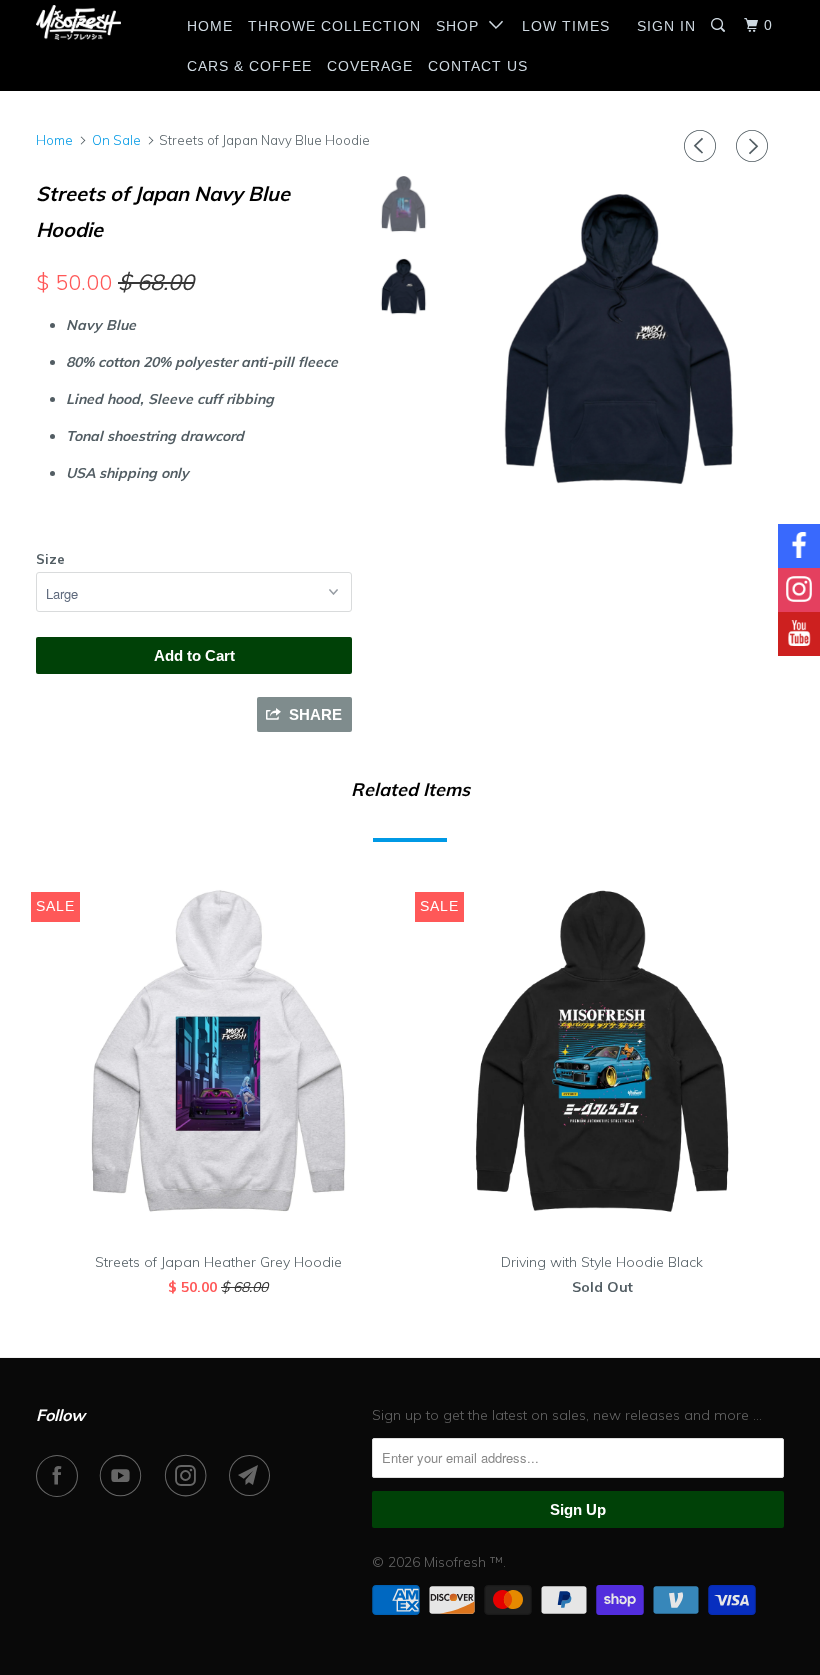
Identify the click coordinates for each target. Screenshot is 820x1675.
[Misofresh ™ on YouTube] (125, 1476)
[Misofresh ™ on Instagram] (190, 1476)
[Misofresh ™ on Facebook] (61, 1476)
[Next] (755, 146)
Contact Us (478, 66)
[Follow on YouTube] (799, 634)
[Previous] (703, 146)
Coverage (370, 66)
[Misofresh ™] (98, 22)
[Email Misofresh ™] (254, 1476)
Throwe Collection (334, 26)
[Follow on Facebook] (799, 546)
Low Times (566, 26)
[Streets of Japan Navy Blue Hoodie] (619, 337)
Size (50, 559)
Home (210, 26)
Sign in (666, 26)
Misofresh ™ (463, 1562)
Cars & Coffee (249, 66)
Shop (462, 26)
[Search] (720, 25)
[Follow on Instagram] (799, 590)
